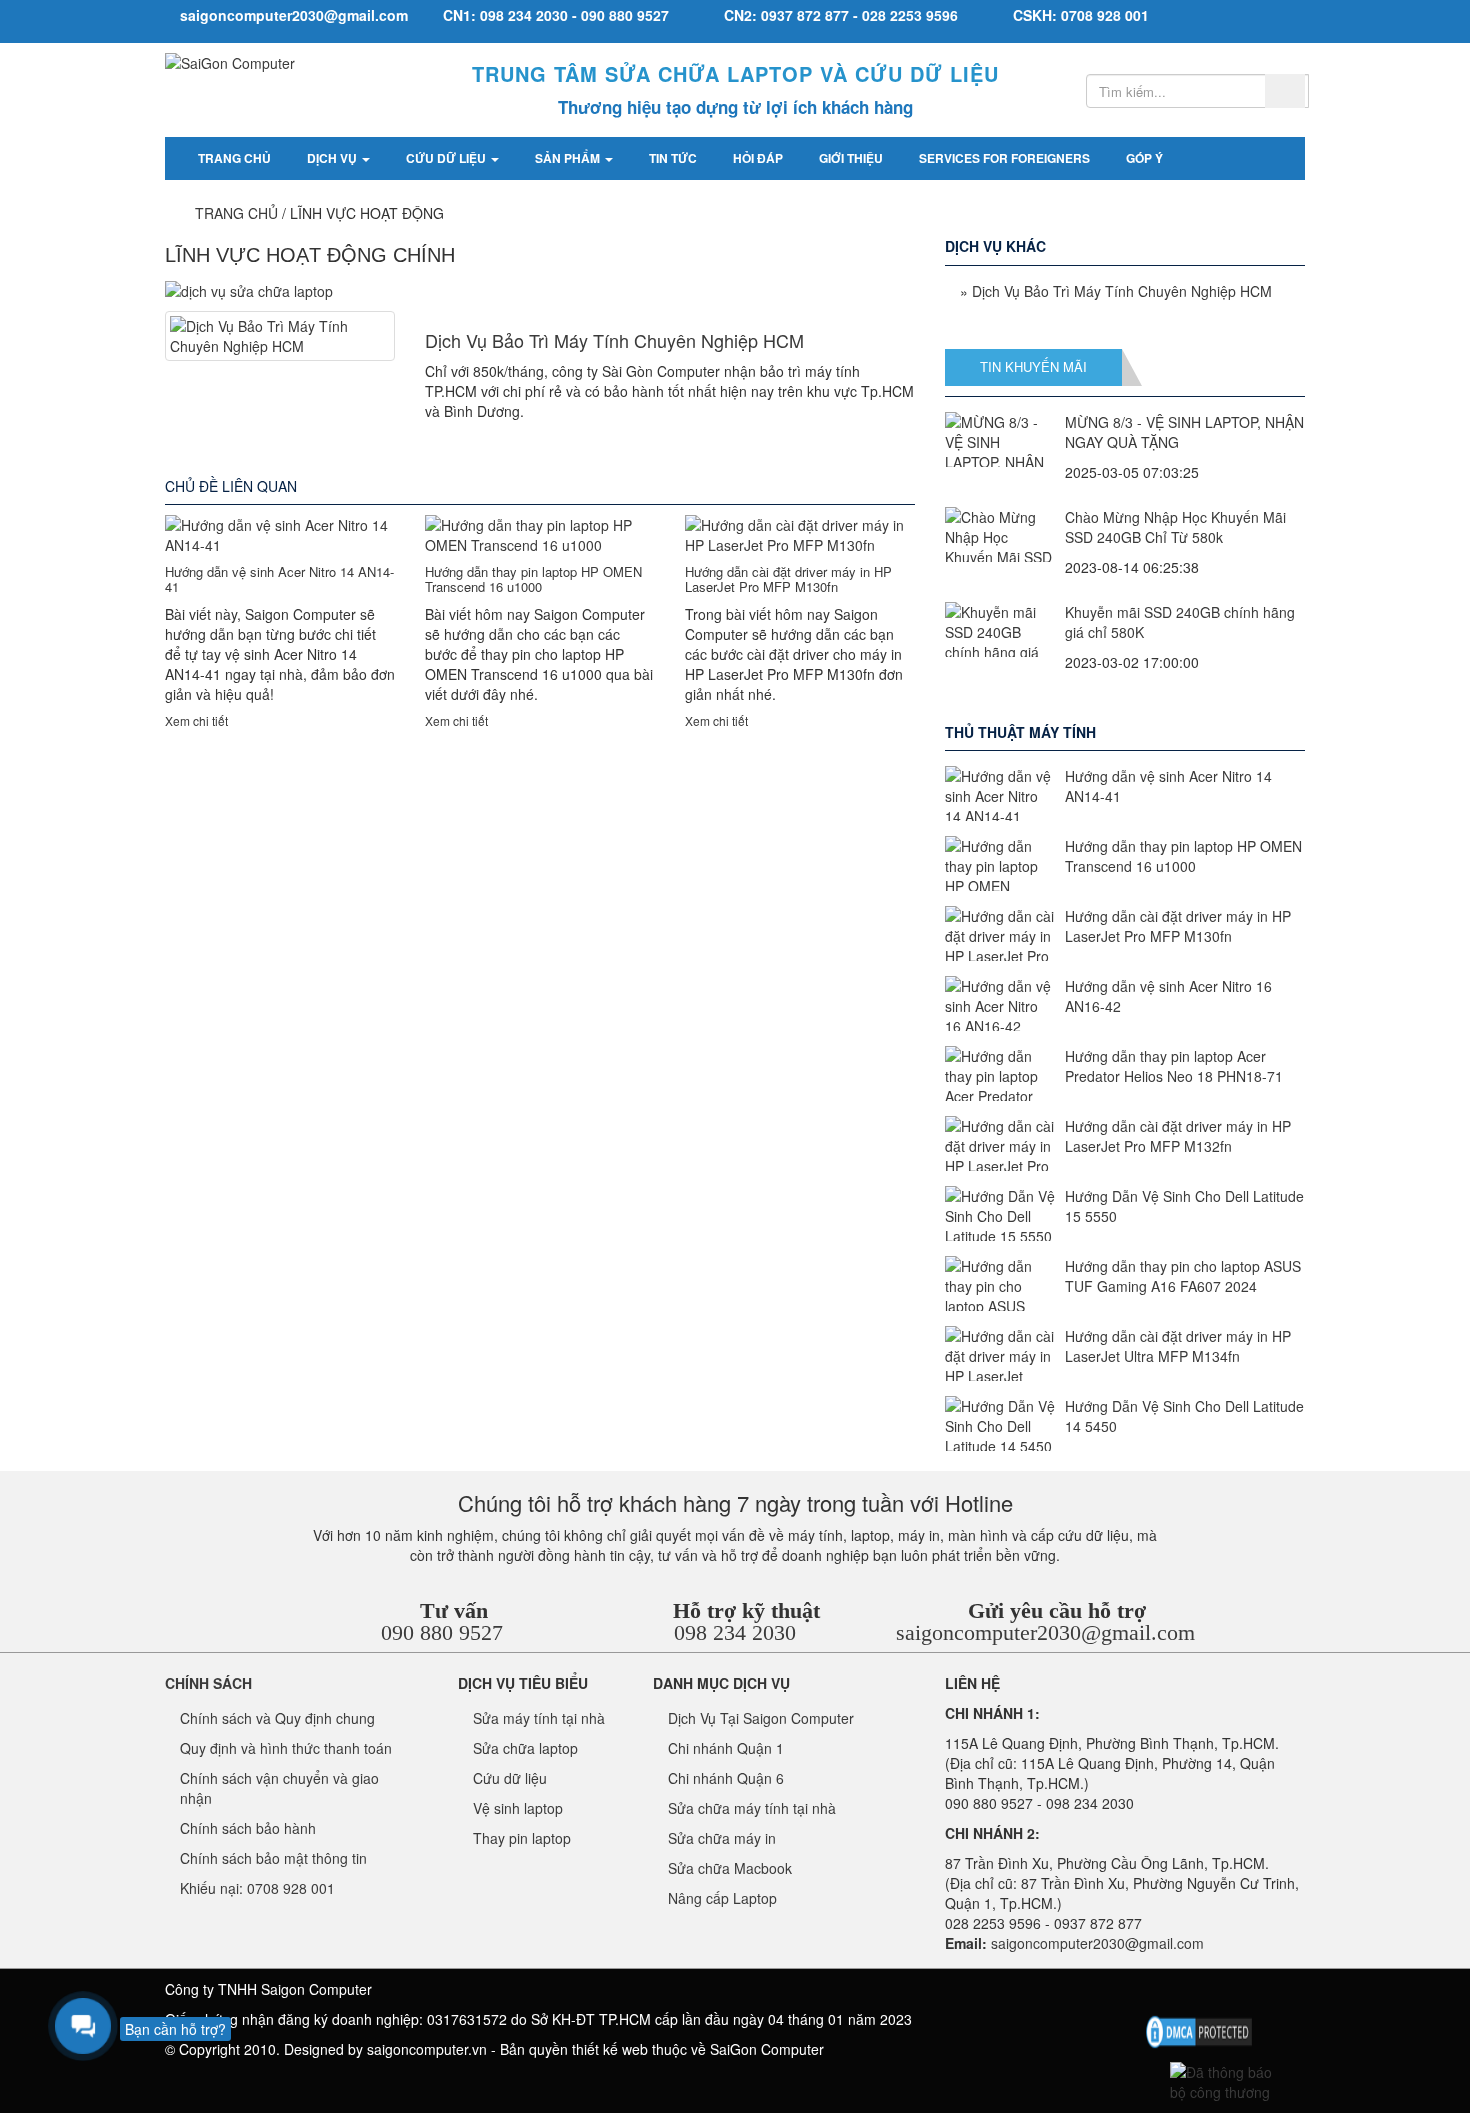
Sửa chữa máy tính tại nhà (752, 1808)
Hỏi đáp (758, 158)
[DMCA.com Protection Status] (1199, 2029)
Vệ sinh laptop (518, 1808)
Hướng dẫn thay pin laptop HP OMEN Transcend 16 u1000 (533, 578)
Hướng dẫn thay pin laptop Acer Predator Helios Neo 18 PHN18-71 (1174, 1066)
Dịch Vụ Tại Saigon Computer (761, 1718)
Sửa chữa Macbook (730, 1868)
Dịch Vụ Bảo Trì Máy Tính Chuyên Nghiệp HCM (614, 340)
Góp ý (1144, 158)
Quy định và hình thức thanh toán (286, 1748)
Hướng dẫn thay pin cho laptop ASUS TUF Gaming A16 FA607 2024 (1183, 1276)
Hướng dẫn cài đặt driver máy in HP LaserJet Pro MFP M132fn (1178, 1136)
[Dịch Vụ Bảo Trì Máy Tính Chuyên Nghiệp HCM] (280, 336)
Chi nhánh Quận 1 (726, 1748)
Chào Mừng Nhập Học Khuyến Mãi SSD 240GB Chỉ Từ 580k (1175, 527)
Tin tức (673, 158)
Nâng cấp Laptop (722, 1898)
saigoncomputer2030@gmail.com (1045, 1632)
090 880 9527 (442, 1632)
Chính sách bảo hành (248, 1828)
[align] (1254, 1994)
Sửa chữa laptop (525, 1748)
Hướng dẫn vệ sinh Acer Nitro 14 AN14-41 (279, 578)
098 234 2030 (735, 1632)
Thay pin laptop (522, 1838)
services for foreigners (1004, 158)
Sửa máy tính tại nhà (539, 1718)
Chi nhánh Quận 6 (726, 1778)
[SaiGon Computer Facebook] (1155, 1994)
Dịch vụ (333, 158)
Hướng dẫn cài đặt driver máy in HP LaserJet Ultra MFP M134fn (1178, 1346)
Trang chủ (234, 158)
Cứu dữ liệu (447, 158)
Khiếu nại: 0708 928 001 (257, 1888)
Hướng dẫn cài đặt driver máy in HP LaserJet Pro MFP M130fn (788, 578)
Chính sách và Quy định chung (277, 1718)
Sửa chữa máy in (722, 1838)
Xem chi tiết (196, 720)
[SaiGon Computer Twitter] (1188, 1994)
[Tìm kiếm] (1285, 91)
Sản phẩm (569, 158)
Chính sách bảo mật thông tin (273, 1858)
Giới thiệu (851, 158)
